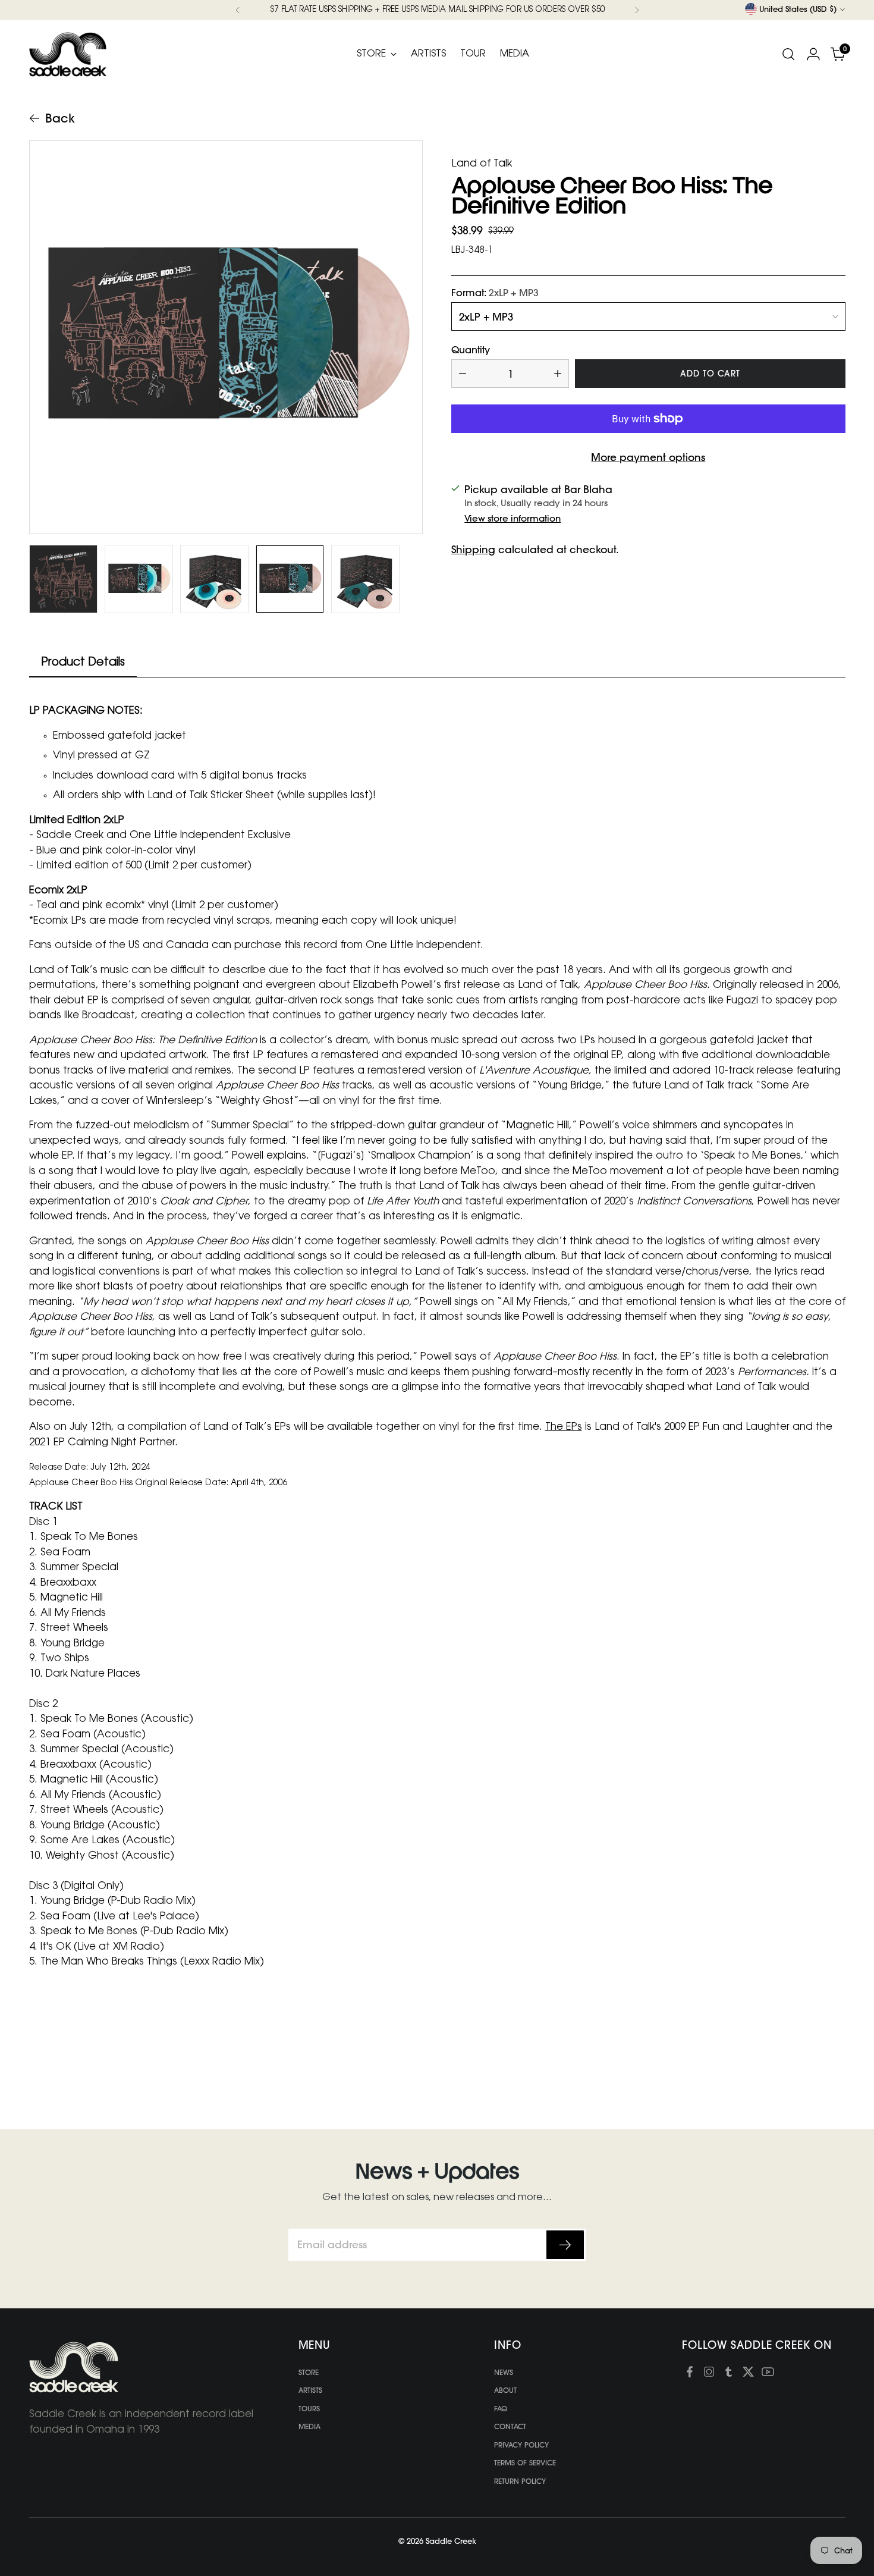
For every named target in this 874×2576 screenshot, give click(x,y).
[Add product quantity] (558, 374)
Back (60, 118)
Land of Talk (482, 164)
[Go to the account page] (813, 54)
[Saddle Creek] (68, 54)
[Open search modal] (788, 54)
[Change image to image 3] (214, 579)
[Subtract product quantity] (463, 374)
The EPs (564, 1427)
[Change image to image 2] (139, 579)
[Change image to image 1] (63, 579)
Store (309, 2372)
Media (309, 2426)
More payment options (648, 457)
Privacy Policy (521, 2445)
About (505, 2390)
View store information (513, 518)
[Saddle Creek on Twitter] (748, 2374)
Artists (310, 2390)
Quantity (471, 350)
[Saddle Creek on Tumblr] (729, 2374)
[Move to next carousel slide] (835, 2053)
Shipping (473, 549)
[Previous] (238, 10)
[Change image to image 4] (290, 579)
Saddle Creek (451, 2541)
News (504, 2372)
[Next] (637, 10)
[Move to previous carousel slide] (808, 2053)
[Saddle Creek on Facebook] (689, 2374)
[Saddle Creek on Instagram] (709, 2374)
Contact (510, 2426)
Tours (309, 2409)
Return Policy (520, 2481)
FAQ (501, 2409)
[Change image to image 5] (365, 579)
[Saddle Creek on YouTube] (768, 2374)
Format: (495, 293)
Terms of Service (525, 2463)
